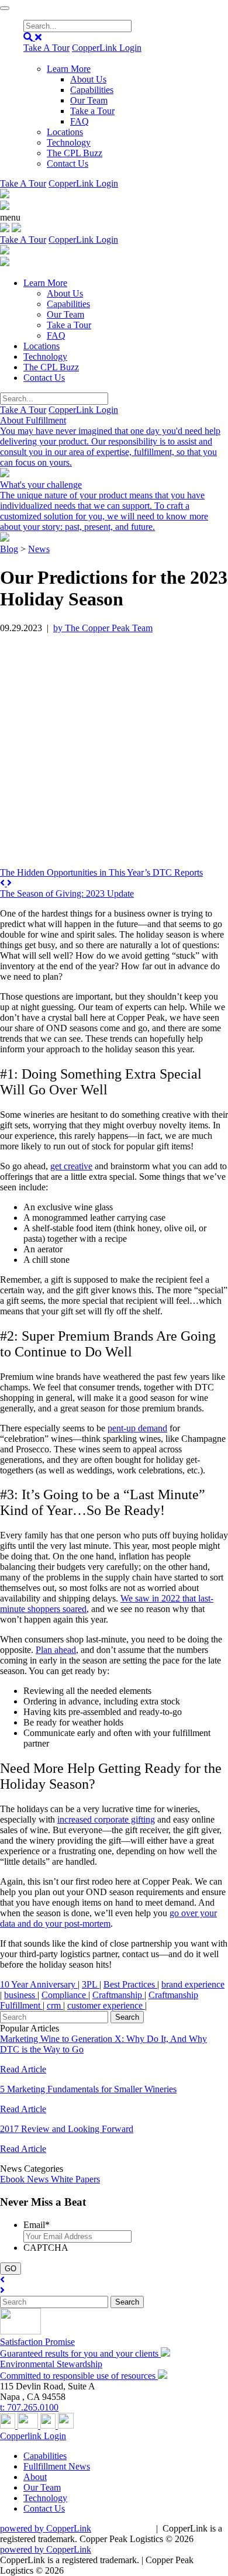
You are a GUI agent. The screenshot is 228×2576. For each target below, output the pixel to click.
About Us (88, 79)
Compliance (65, 1995)
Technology (69, 142)
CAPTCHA (46, 2248)
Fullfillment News (57, 2466)
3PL (91, 1984)
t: (29, 2407)
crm (55, 2005)
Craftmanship (118, 1995)
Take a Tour (92, 111)
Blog (9, 549)
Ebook (13, 2179)
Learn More (69, 69)
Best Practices (130, 1984)
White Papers (75, 2179)
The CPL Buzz (75, 153)
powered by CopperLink (46, 2528)
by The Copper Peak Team (103, 628)
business (21, 1995)
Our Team (89, 100)
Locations (65, 132)
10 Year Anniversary (39, 1984)
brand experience (193, 1984)
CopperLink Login (107, 48)
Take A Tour (46, 48)
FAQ (80, 121)
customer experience (106, 2005)
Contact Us (68, 163)
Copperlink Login (33, 2436)
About (35, 2477)
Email (37, 2225)
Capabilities (92, 90)
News (39, 549)
